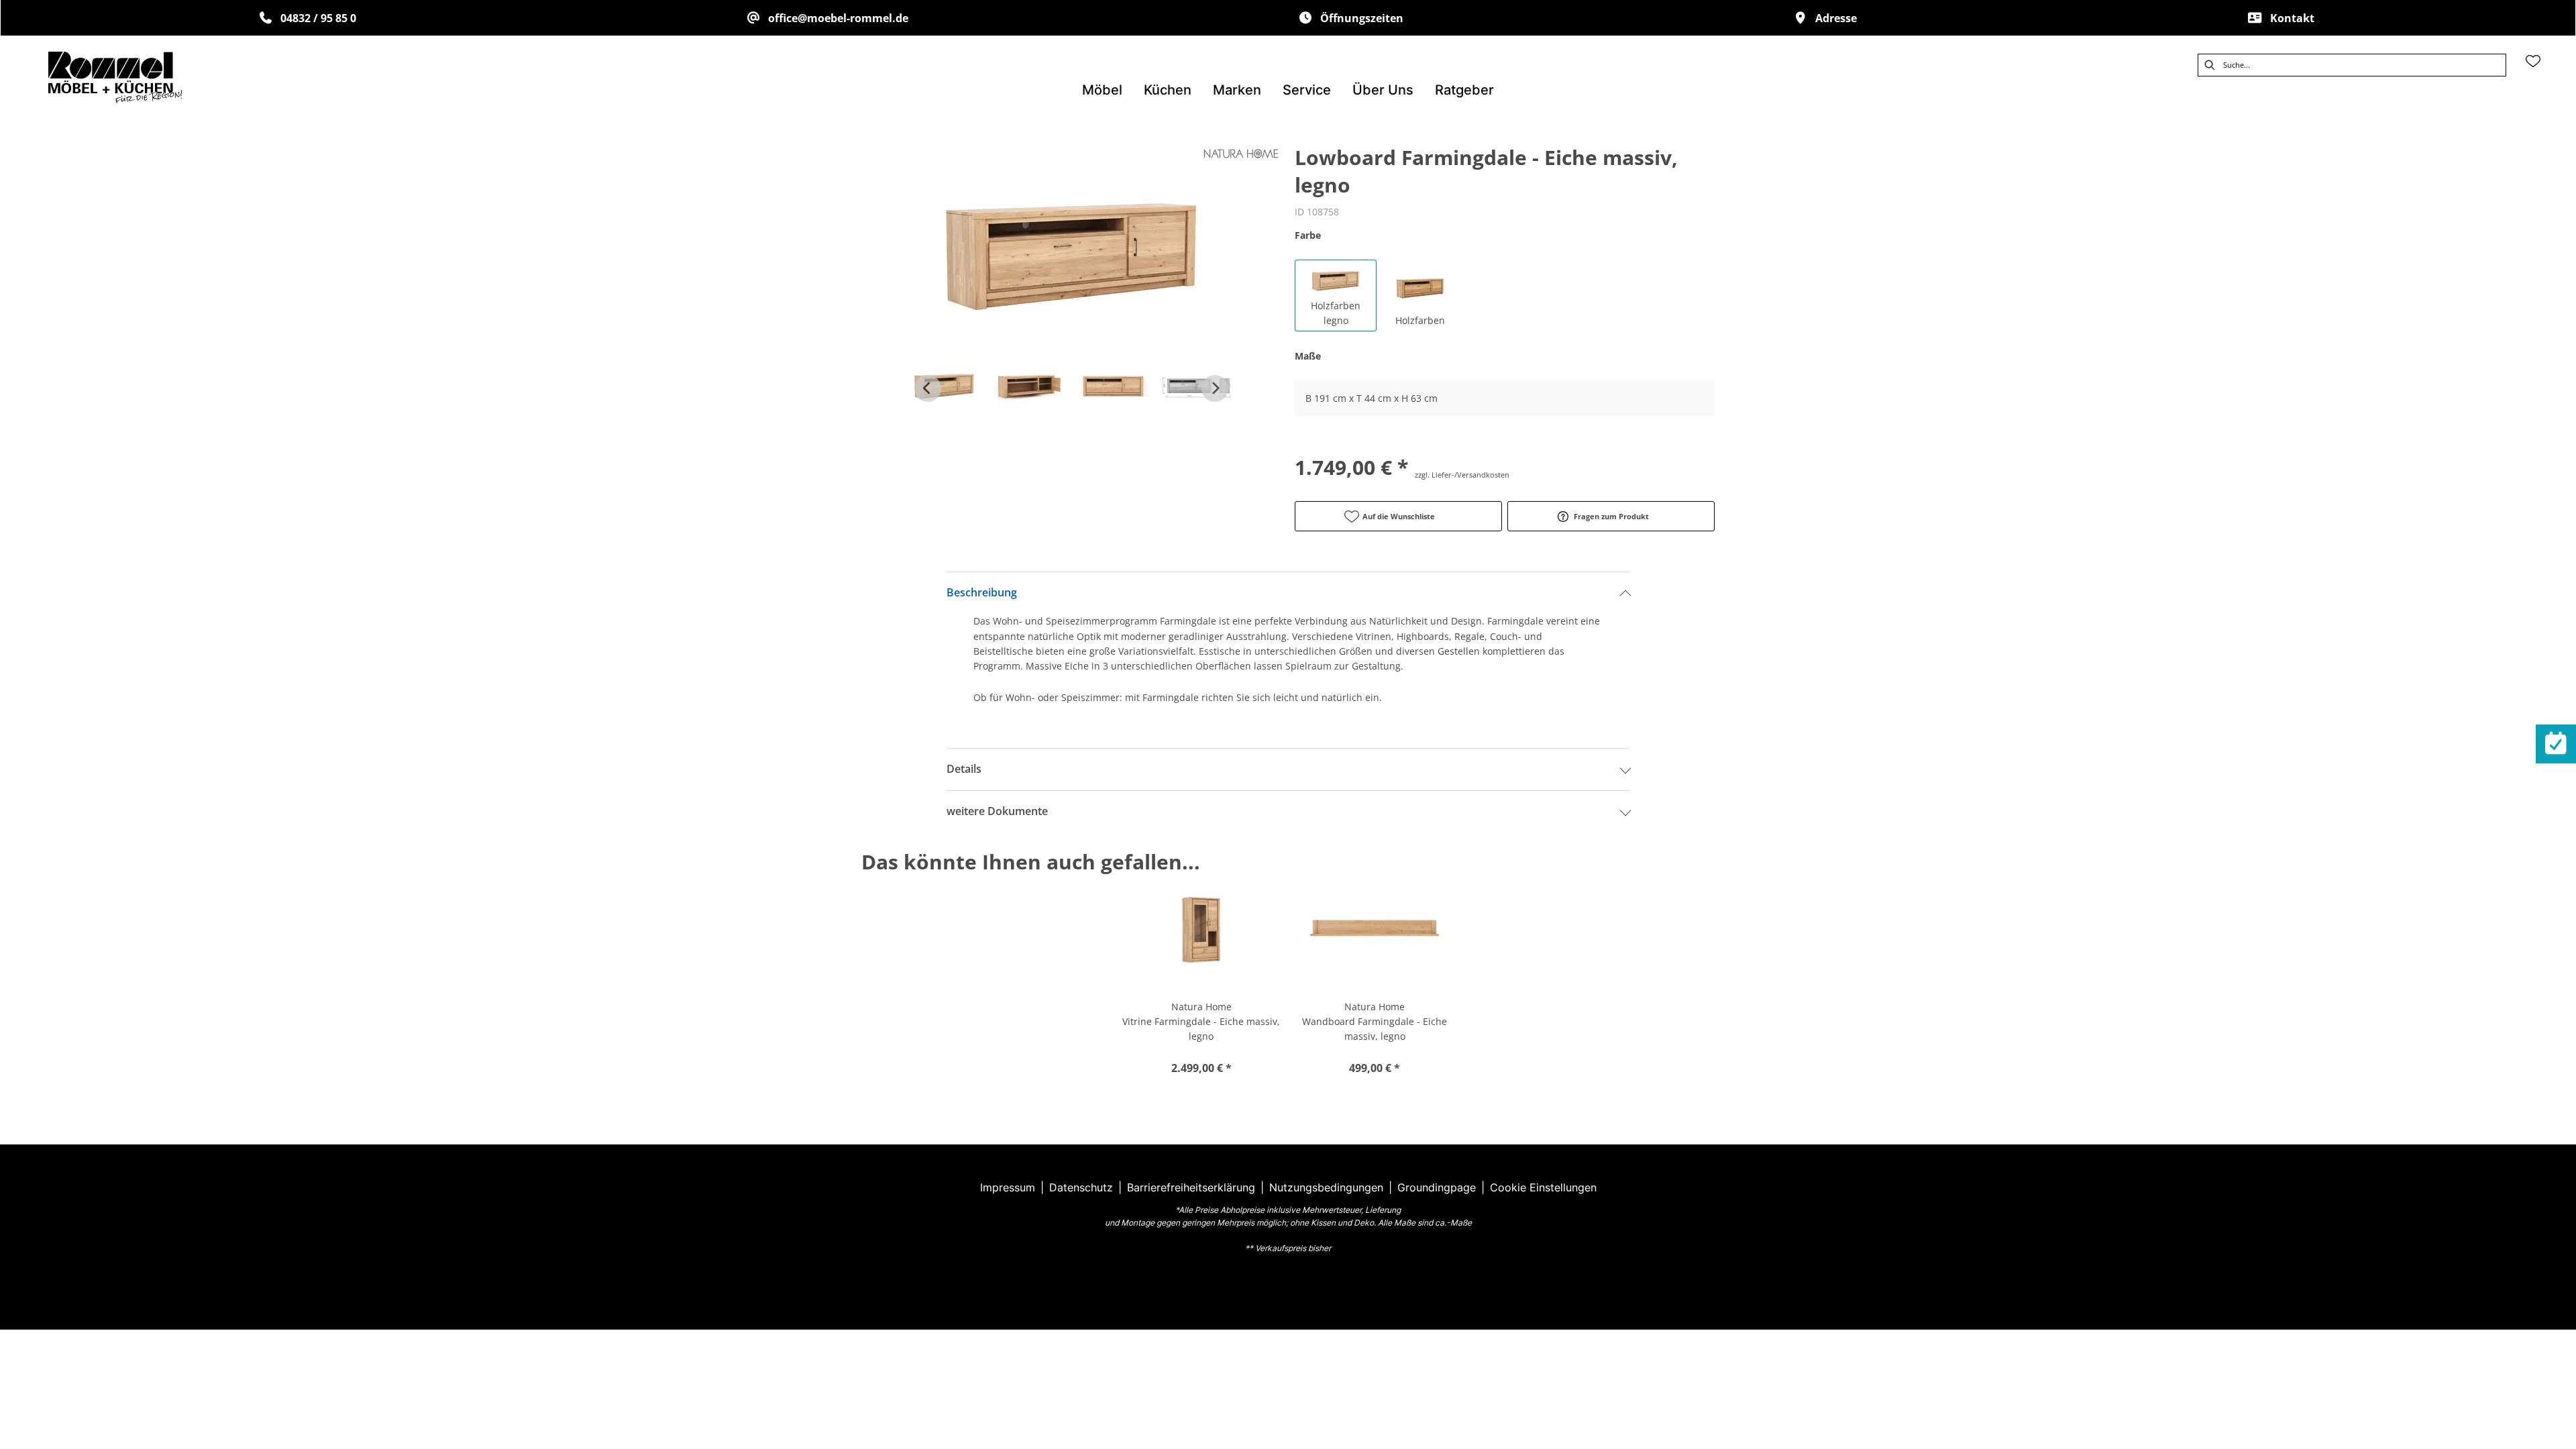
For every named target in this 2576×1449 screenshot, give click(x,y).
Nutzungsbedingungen (1326, 1187)
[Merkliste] (2533, 61)
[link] (1102, 90)
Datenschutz (1081, 1187)
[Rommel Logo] (115, 77)
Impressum (1008, 1187)
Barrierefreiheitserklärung (1191, 1187)
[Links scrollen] (928, 388)
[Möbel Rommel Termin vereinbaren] (2556, 744)
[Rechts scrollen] (1215, 388)
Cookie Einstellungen (1543, 1187)
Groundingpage (1437, 1187)
